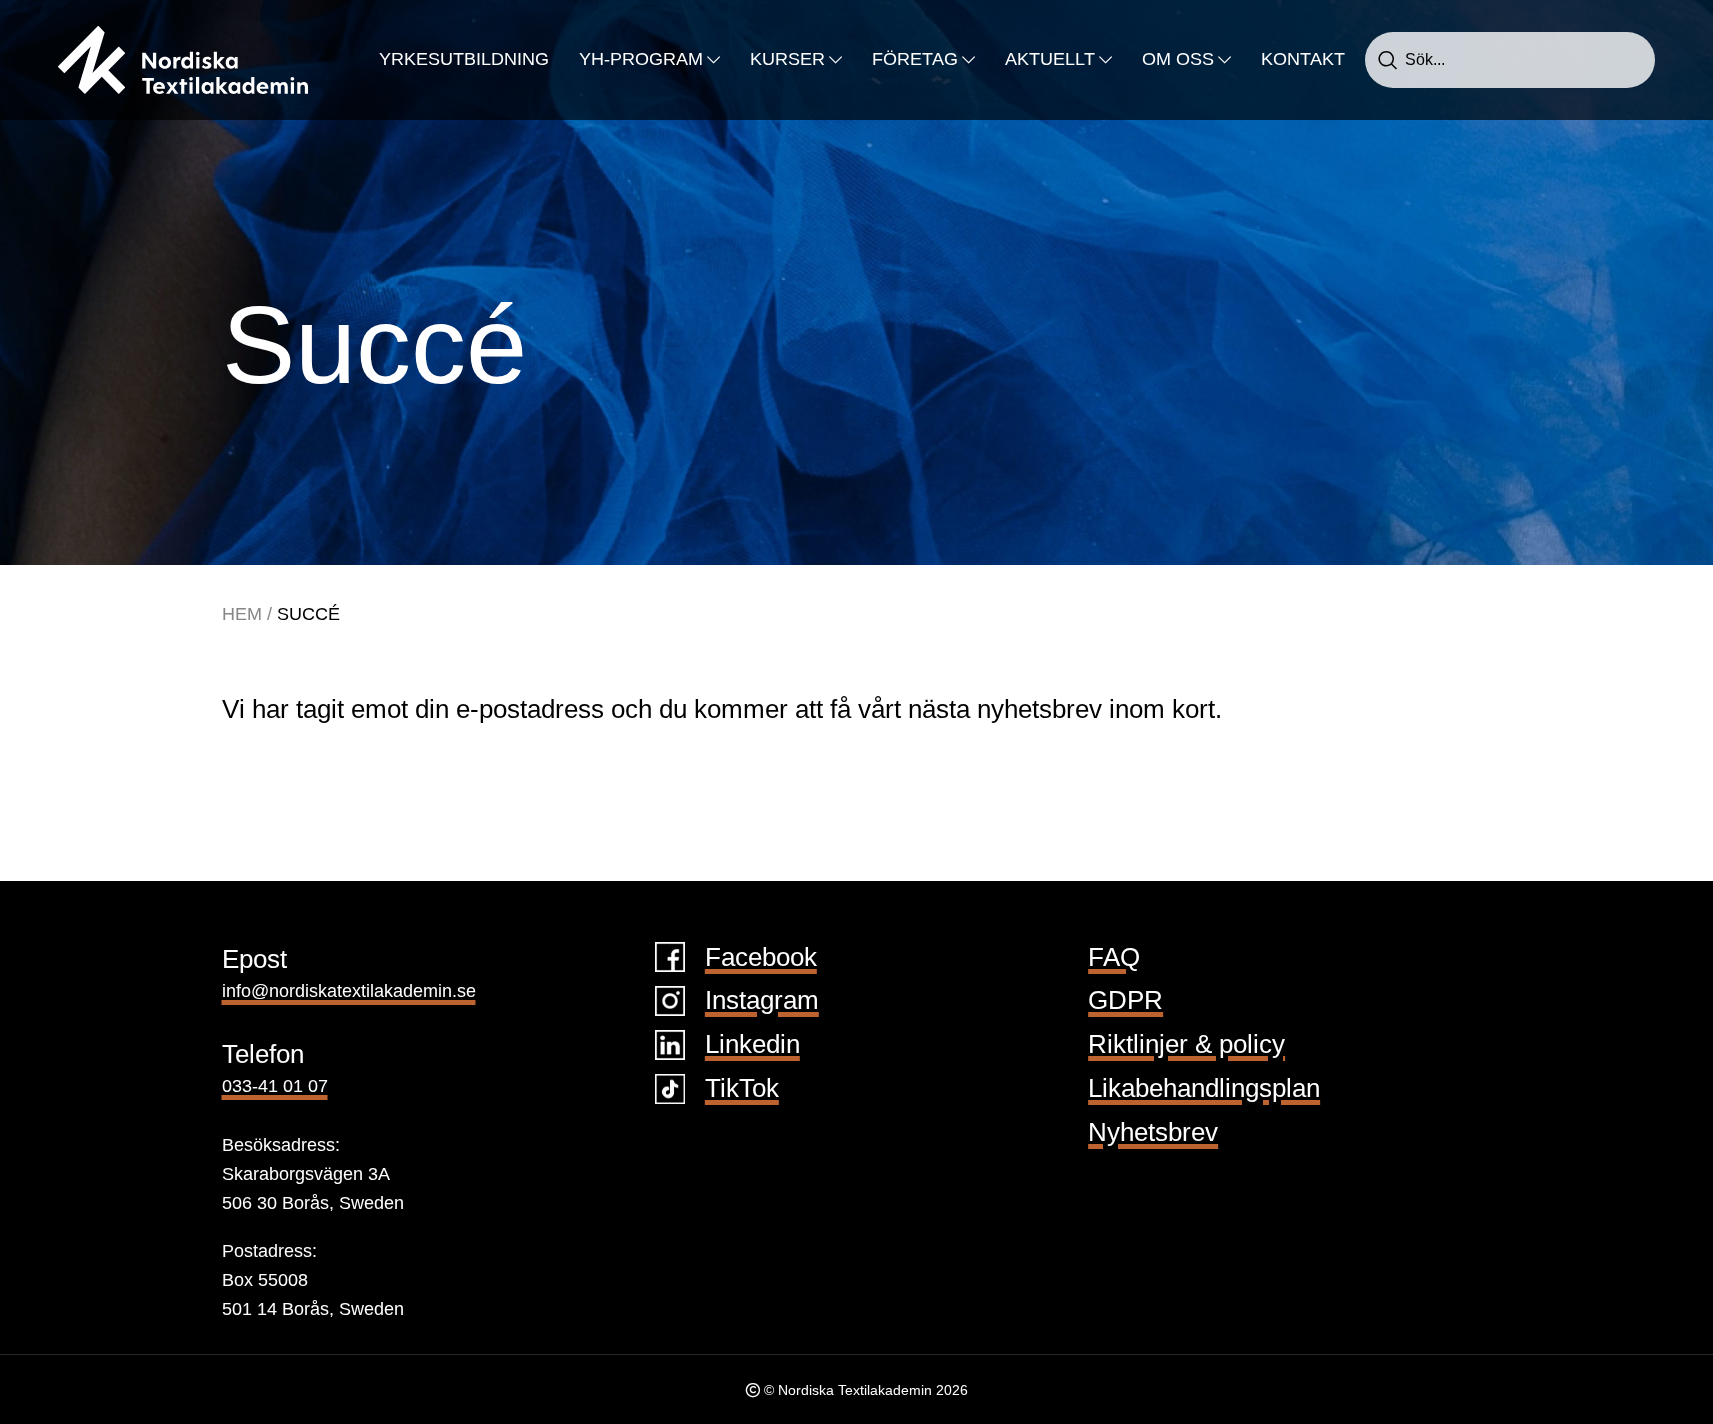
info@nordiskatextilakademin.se (349, 991)
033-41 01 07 (275, 1086)
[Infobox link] (856, 958)
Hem (242, 614)
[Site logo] (183, 59)
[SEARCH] (1388, 60)
